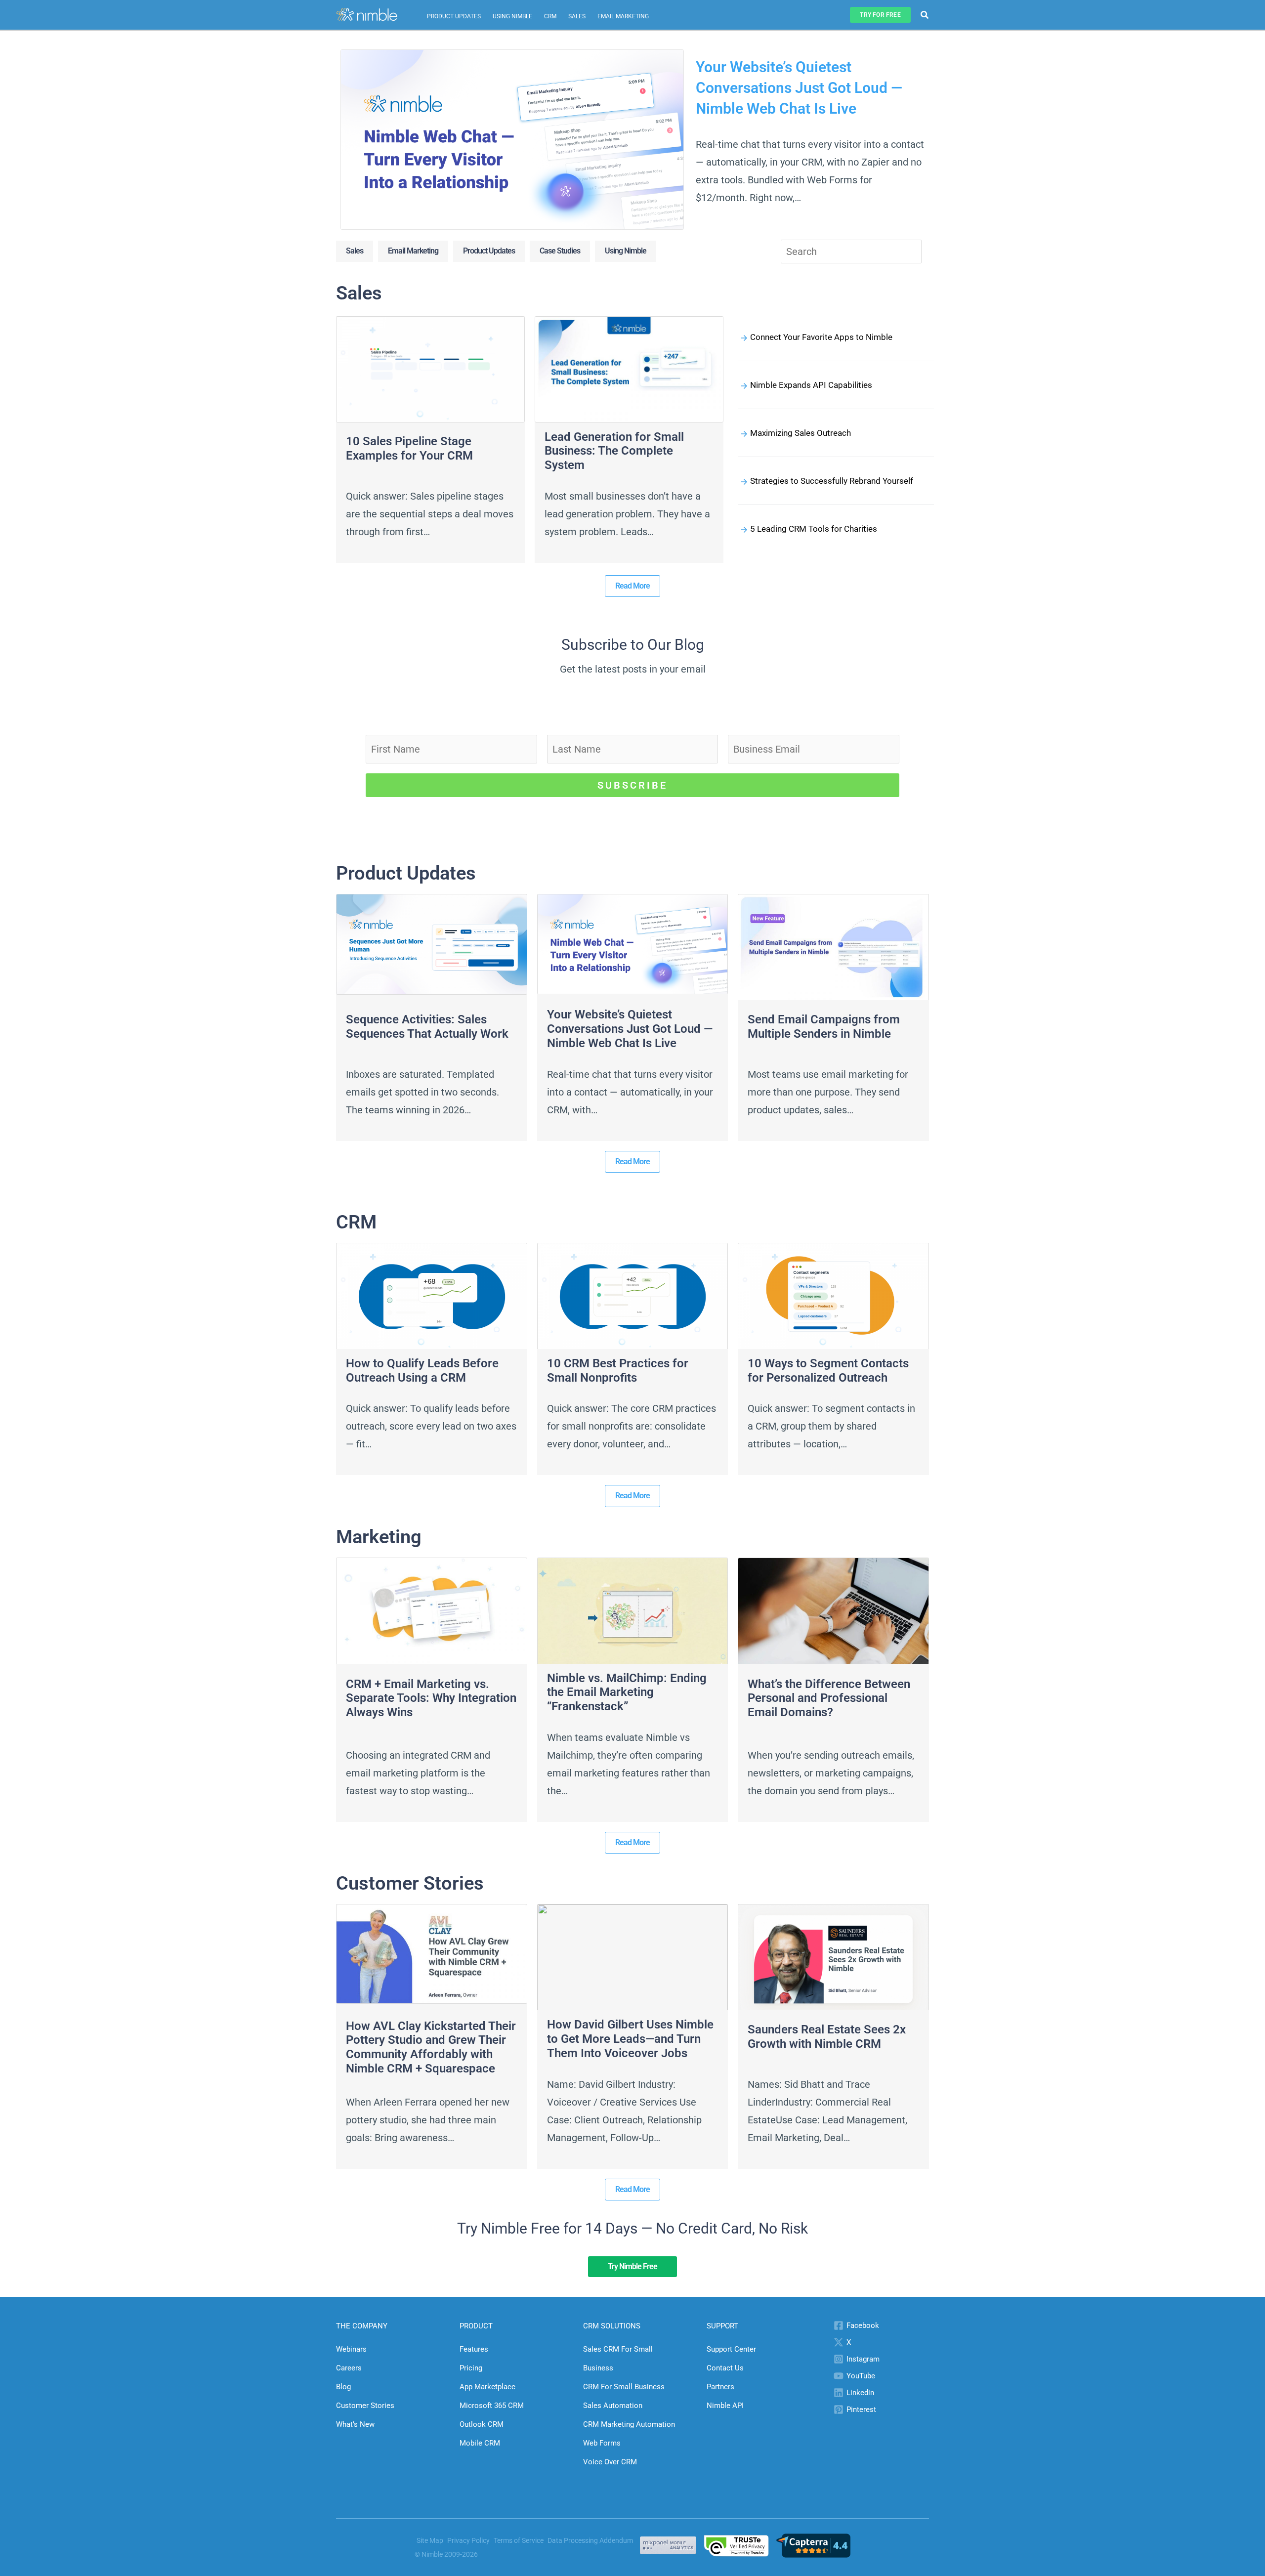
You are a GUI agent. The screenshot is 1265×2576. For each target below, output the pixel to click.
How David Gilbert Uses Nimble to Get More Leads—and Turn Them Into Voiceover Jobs (630, 2039)
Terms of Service (519, 2540)
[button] (880, 15)
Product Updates (454, 16)
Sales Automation (613, 2406)
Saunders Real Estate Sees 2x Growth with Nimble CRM (827, 2037)
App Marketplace (487, 2387)
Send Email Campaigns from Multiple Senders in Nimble (824, 1027)
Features (474, 2349)
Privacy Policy (468, 2540)
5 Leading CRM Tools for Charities (814, 529)
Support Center (731, 2349)
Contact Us (725, 2368)
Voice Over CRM (610, 2462)
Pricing (471, 2368)
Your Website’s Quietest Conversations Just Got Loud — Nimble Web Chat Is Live (799, 88)
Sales (577, 16)
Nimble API (725, 2406)
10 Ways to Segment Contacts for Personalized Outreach (828, 1371)
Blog (343, 2387)
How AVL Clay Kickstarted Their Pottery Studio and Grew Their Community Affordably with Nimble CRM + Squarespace (431, 2047)
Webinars (351, 2349)
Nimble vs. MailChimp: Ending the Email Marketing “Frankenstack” (627, 1692)
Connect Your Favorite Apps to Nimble (821, 337)
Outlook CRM (482, 2424)
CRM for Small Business (624, 2387)
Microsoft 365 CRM (492, 2406)
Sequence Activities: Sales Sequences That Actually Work (427, 1027)
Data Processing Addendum (590, 2540)
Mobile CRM (480, 2443)
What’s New (355, 2424)
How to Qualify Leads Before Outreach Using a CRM (422, 1371)
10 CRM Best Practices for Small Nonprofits (618, 1371)
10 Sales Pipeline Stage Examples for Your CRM (409, 448)
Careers (349, 2368)
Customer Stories (365, 2406)
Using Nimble (512, 16)
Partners (720, 2387)
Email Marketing (623, 16)
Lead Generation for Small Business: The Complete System (614, 451)
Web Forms (602, 2443)
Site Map (430, 2540)
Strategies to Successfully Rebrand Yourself (832, 481)
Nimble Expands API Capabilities (811, 385)
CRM (550, 16)
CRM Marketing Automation (629, 2424)
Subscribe (632, 785)
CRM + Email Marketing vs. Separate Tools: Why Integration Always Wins (431, 1698)
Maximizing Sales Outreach (801, 433)
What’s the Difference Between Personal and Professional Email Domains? (829, 1698)
